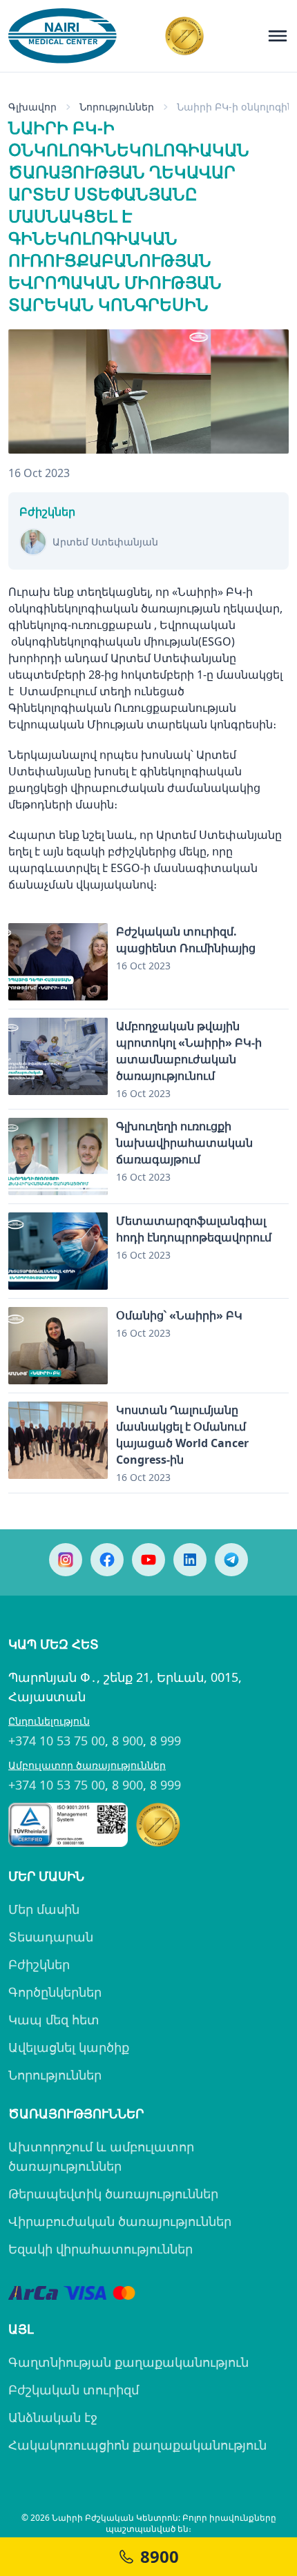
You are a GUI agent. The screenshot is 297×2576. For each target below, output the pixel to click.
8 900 (127, 1741)
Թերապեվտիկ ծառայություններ (113, 2194)
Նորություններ (55, 2075)
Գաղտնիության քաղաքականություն (128, 2362)
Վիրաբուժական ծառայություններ (120, 2221)
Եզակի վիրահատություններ (100, 2249)
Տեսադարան (51, 1937)
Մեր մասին (44, 1909)
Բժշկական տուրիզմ (74, 2390)
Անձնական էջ (53, 2417)
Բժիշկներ (39, 1964)
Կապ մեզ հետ (54, 2020)
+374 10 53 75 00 (57, 1741)
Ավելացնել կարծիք (69, 2047)
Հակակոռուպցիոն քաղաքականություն (137, 2445)
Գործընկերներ (55, 1992)
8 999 (165, 1741)
